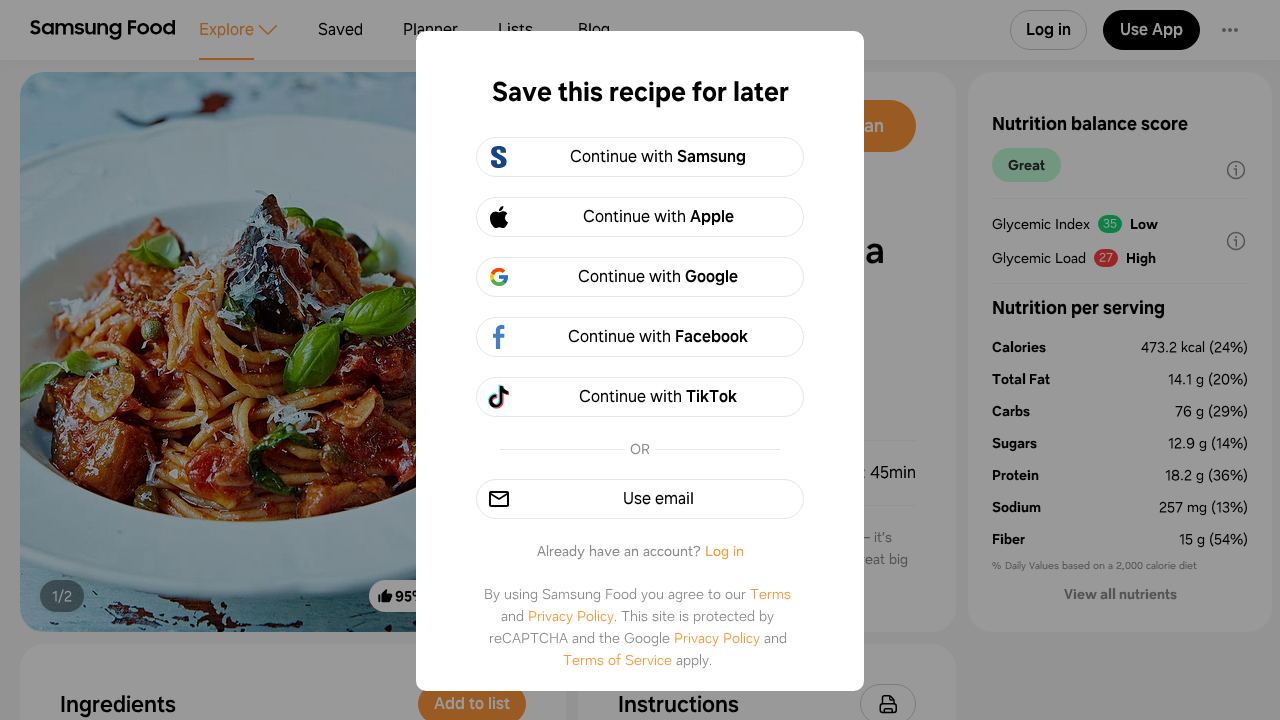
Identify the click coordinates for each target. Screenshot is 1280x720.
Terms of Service (617, 660)
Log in (724, 551)
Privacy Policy (571, 616)
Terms (770, 594)
